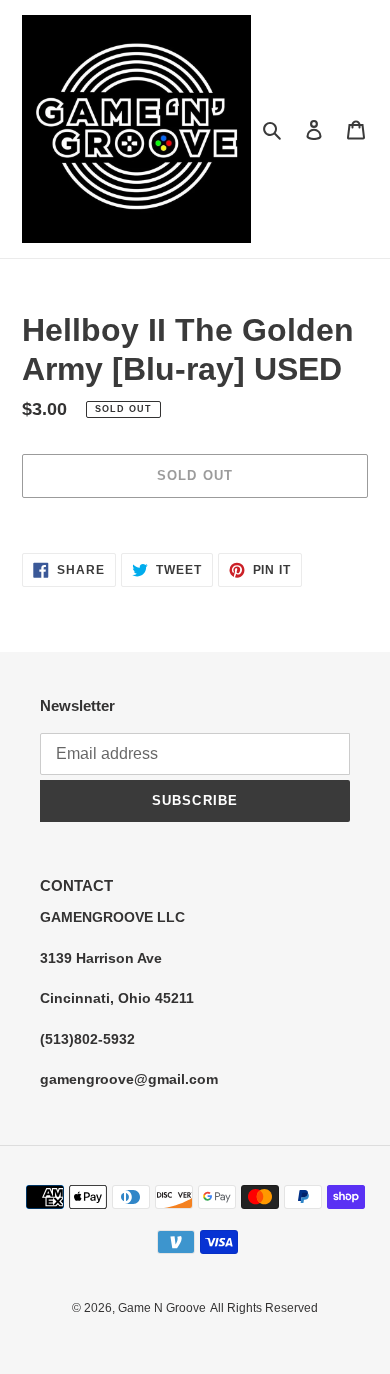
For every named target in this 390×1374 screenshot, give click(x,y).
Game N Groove (162, 1308)
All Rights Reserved (264, 1308)
